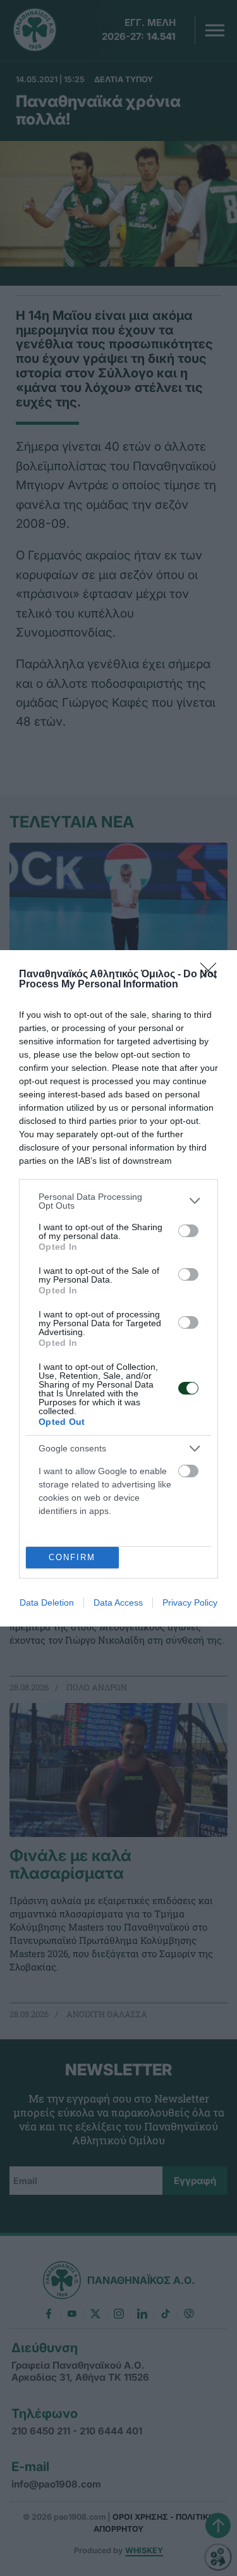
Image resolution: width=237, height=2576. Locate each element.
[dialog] (118, 1288)
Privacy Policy (190, 1602)
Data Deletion (47, 1602)
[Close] (212, 975)
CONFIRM (72, 1557)
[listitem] (118, 1201)
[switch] (188, 1231)
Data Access (118, 1602)
